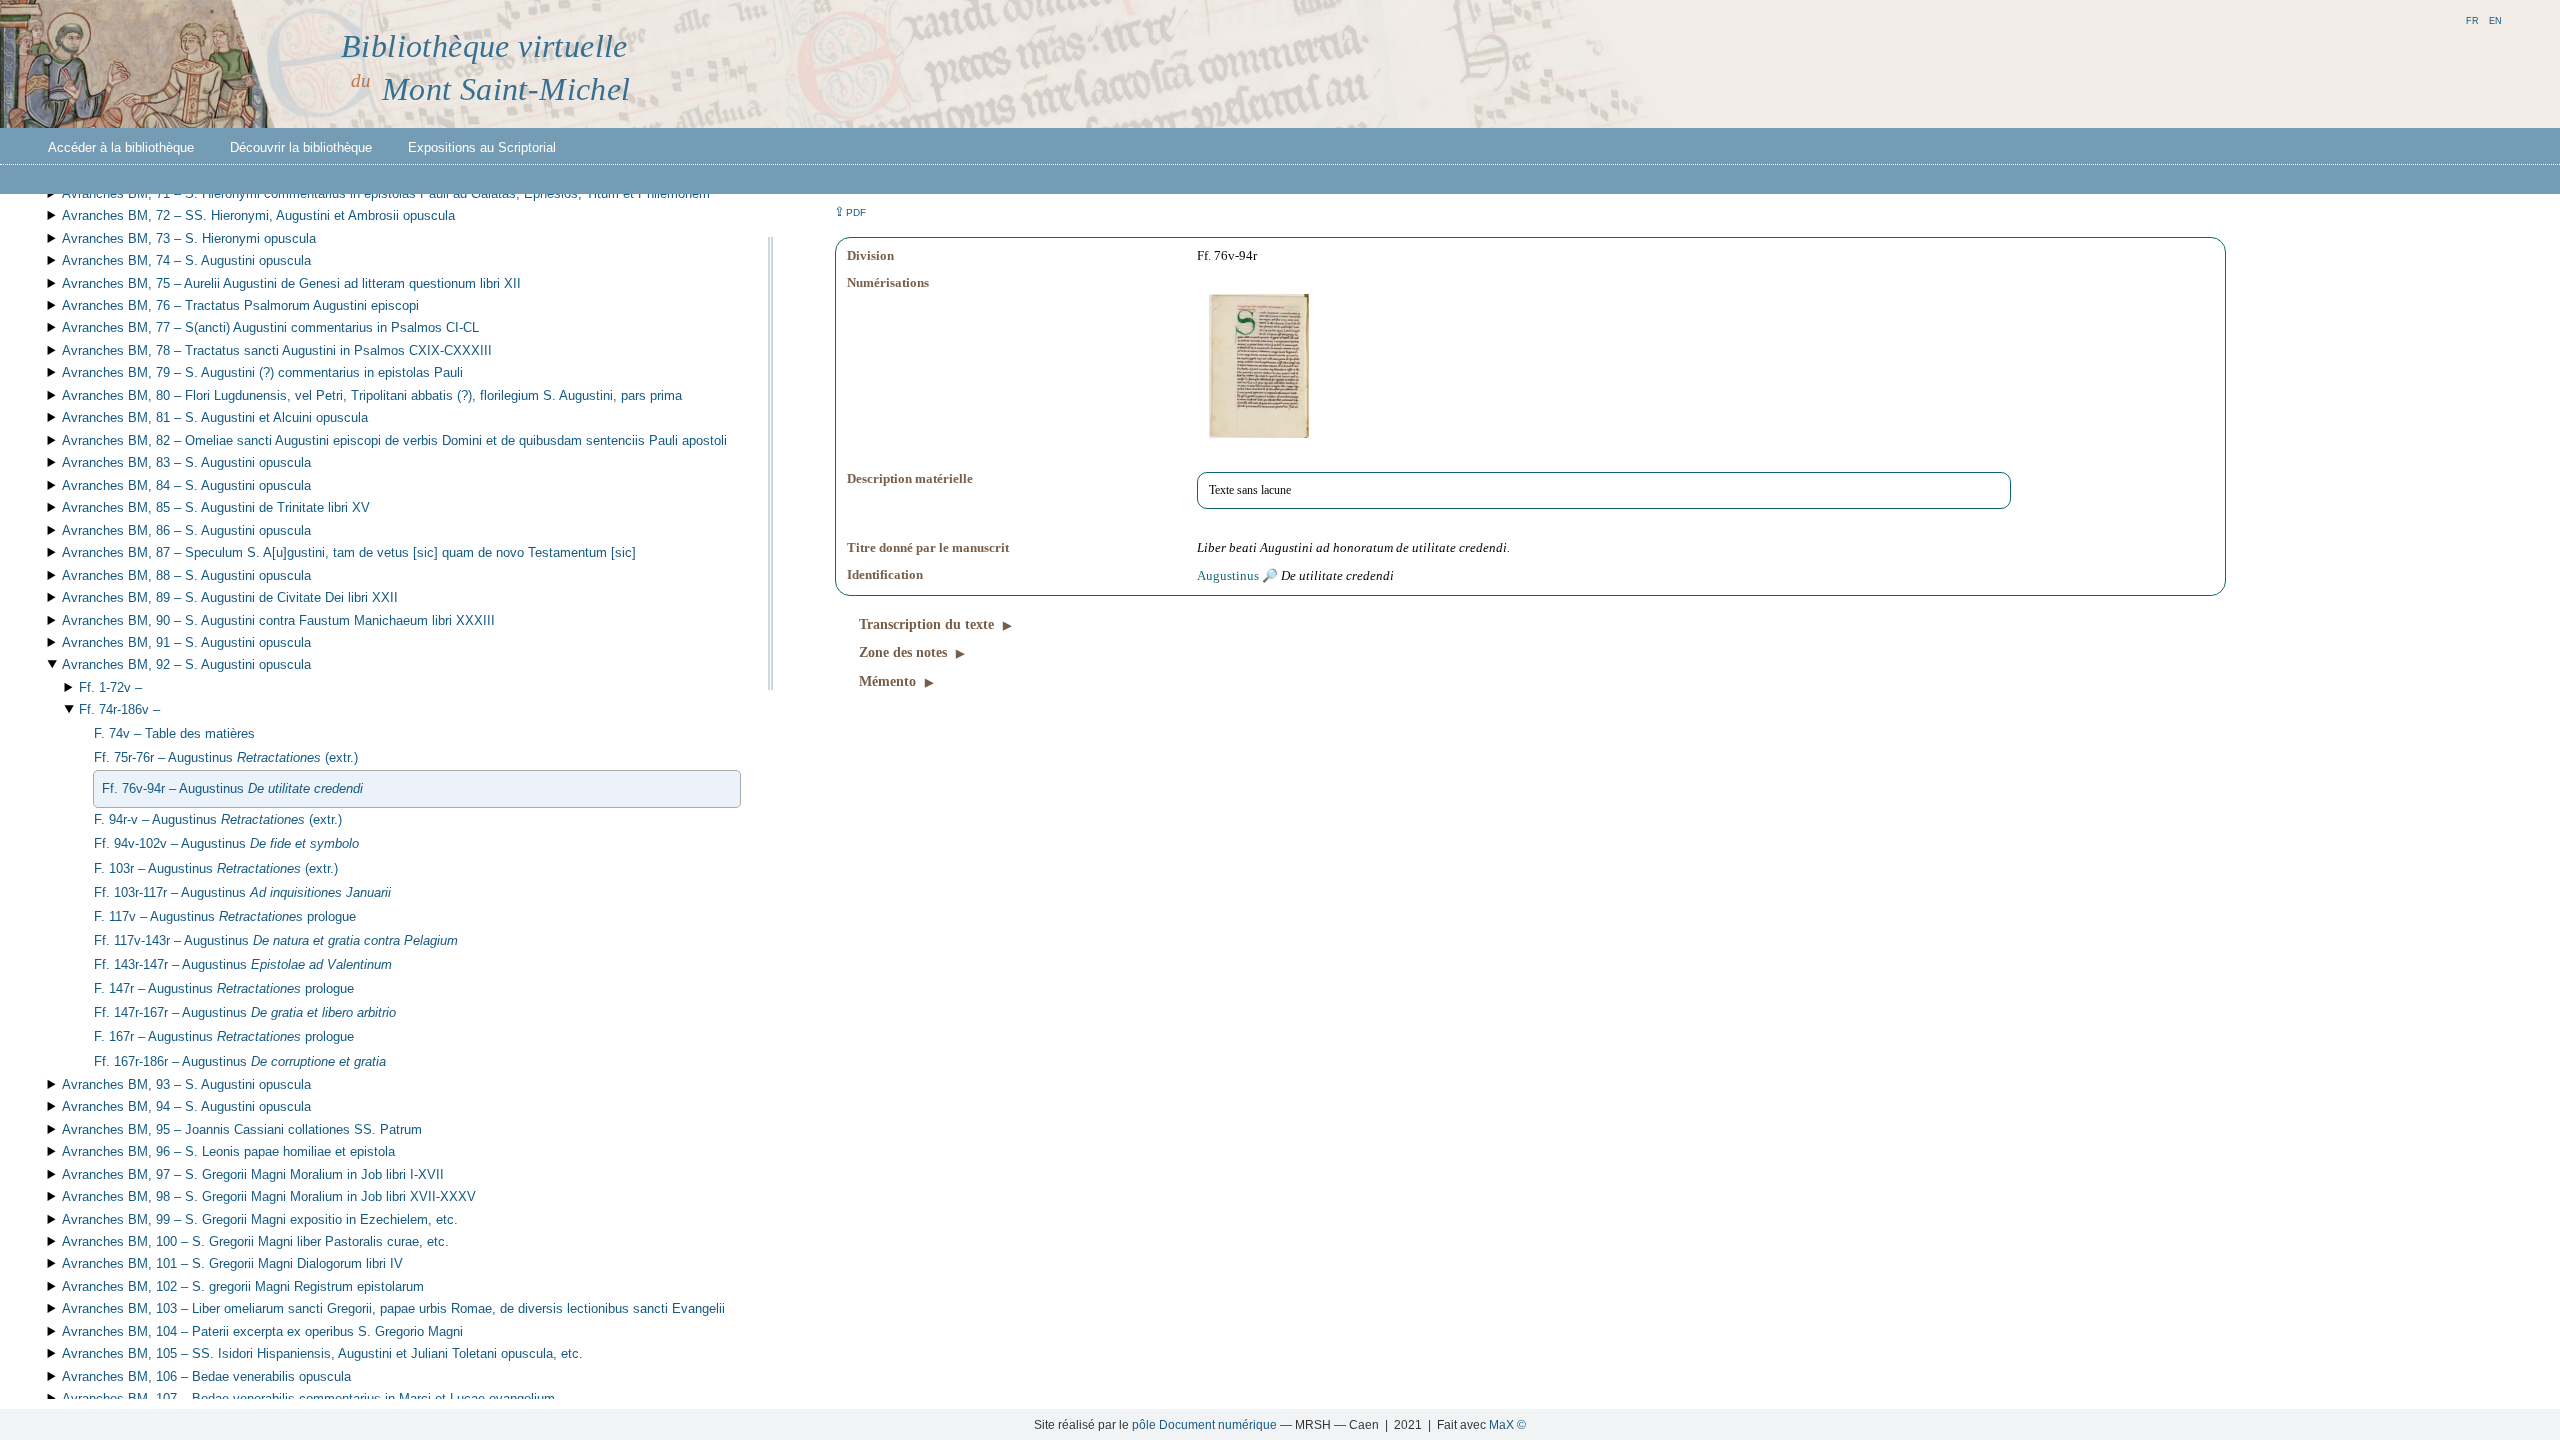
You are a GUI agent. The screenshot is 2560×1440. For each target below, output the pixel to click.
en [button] (2495, 19)
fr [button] (2472, 19)
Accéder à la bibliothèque (121, 147)
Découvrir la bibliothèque (301, 147)
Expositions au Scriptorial (482, 147)
